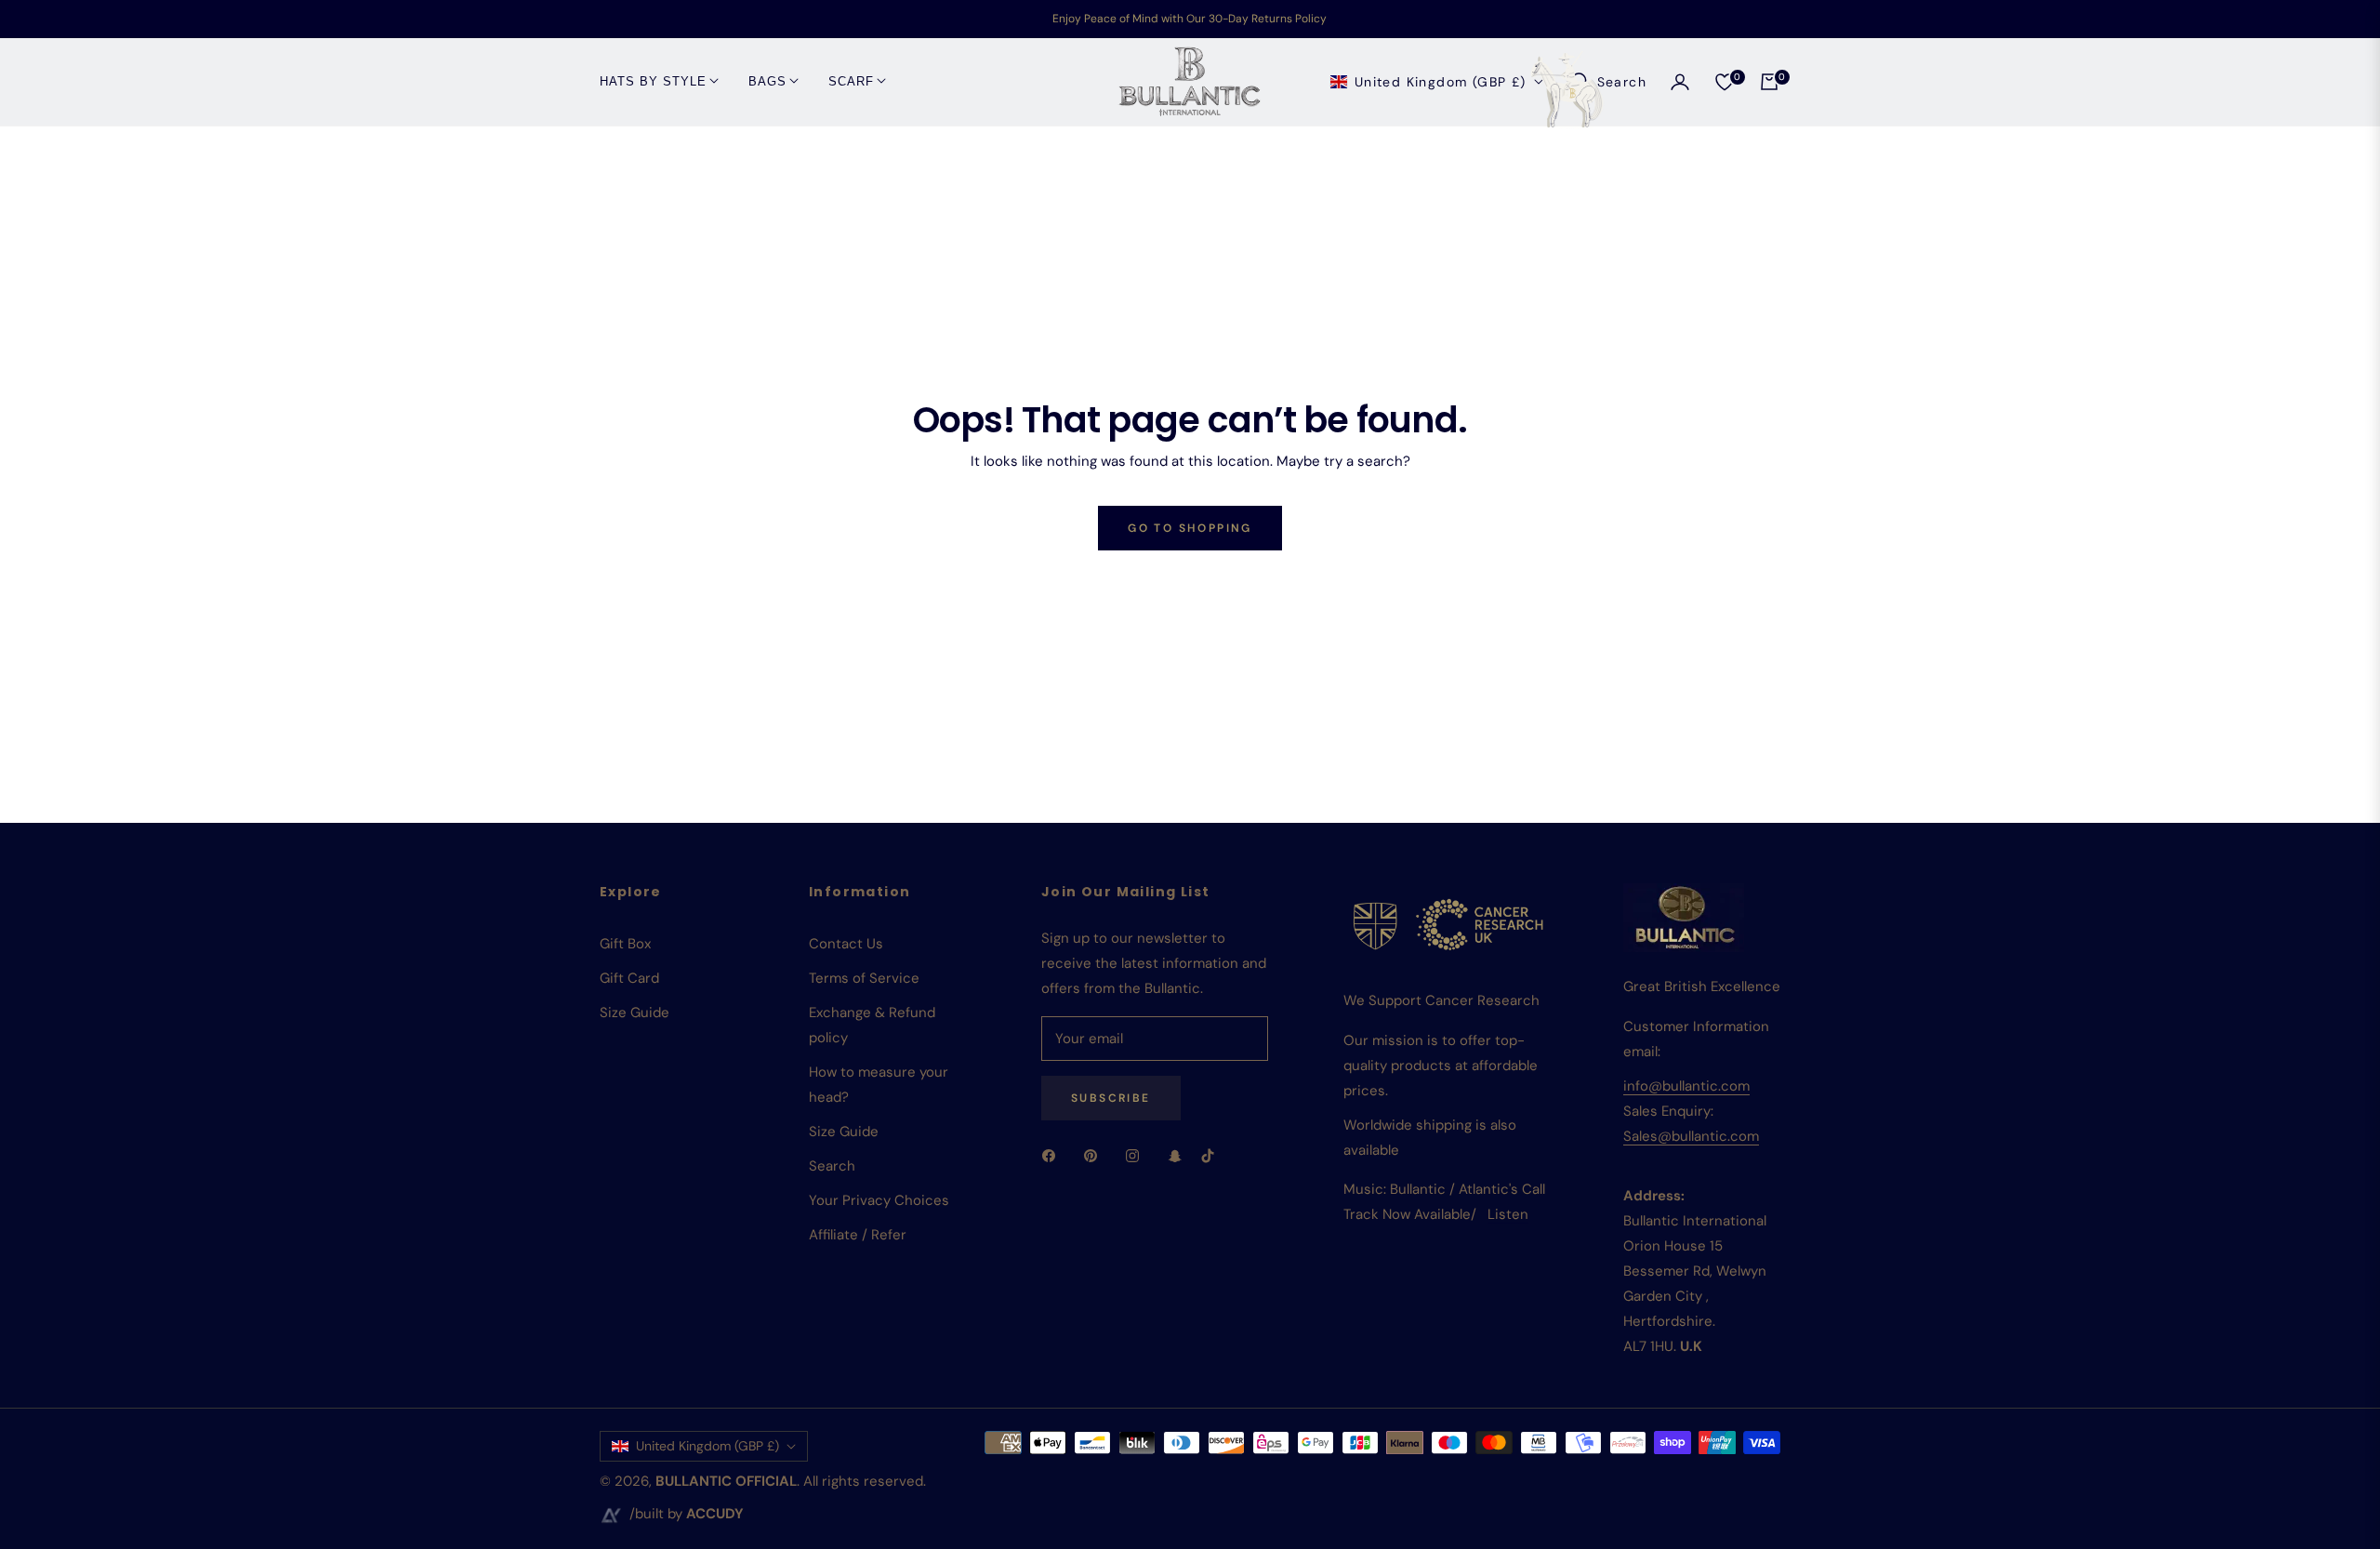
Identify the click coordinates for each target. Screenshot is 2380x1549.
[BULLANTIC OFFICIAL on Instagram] (1137, 1155)
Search (832, 1166)
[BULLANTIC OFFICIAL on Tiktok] (1212, 1155)
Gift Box (625, 944)
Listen (1508, 1214)
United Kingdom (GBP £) (1441, 81)
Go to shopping (1190, 528)
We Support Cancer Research (1441, 1000)
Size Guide (635, 1013)
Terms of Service (864, 978)
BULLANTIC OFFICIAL (726, 1481)
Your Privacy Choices (879, 1200)
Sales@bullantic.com (1691, 1136)
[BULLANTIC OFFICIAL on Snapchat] (1175, 1155)
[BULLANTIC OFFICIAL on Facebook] (1053, 1155)
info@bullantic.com (1686, 1086)
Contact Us (846, 944)
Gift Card (629, 978)
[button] (1608, 82)
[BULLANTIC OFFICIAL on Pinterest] (1095, 1155)
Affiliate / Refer (858, 1235)
